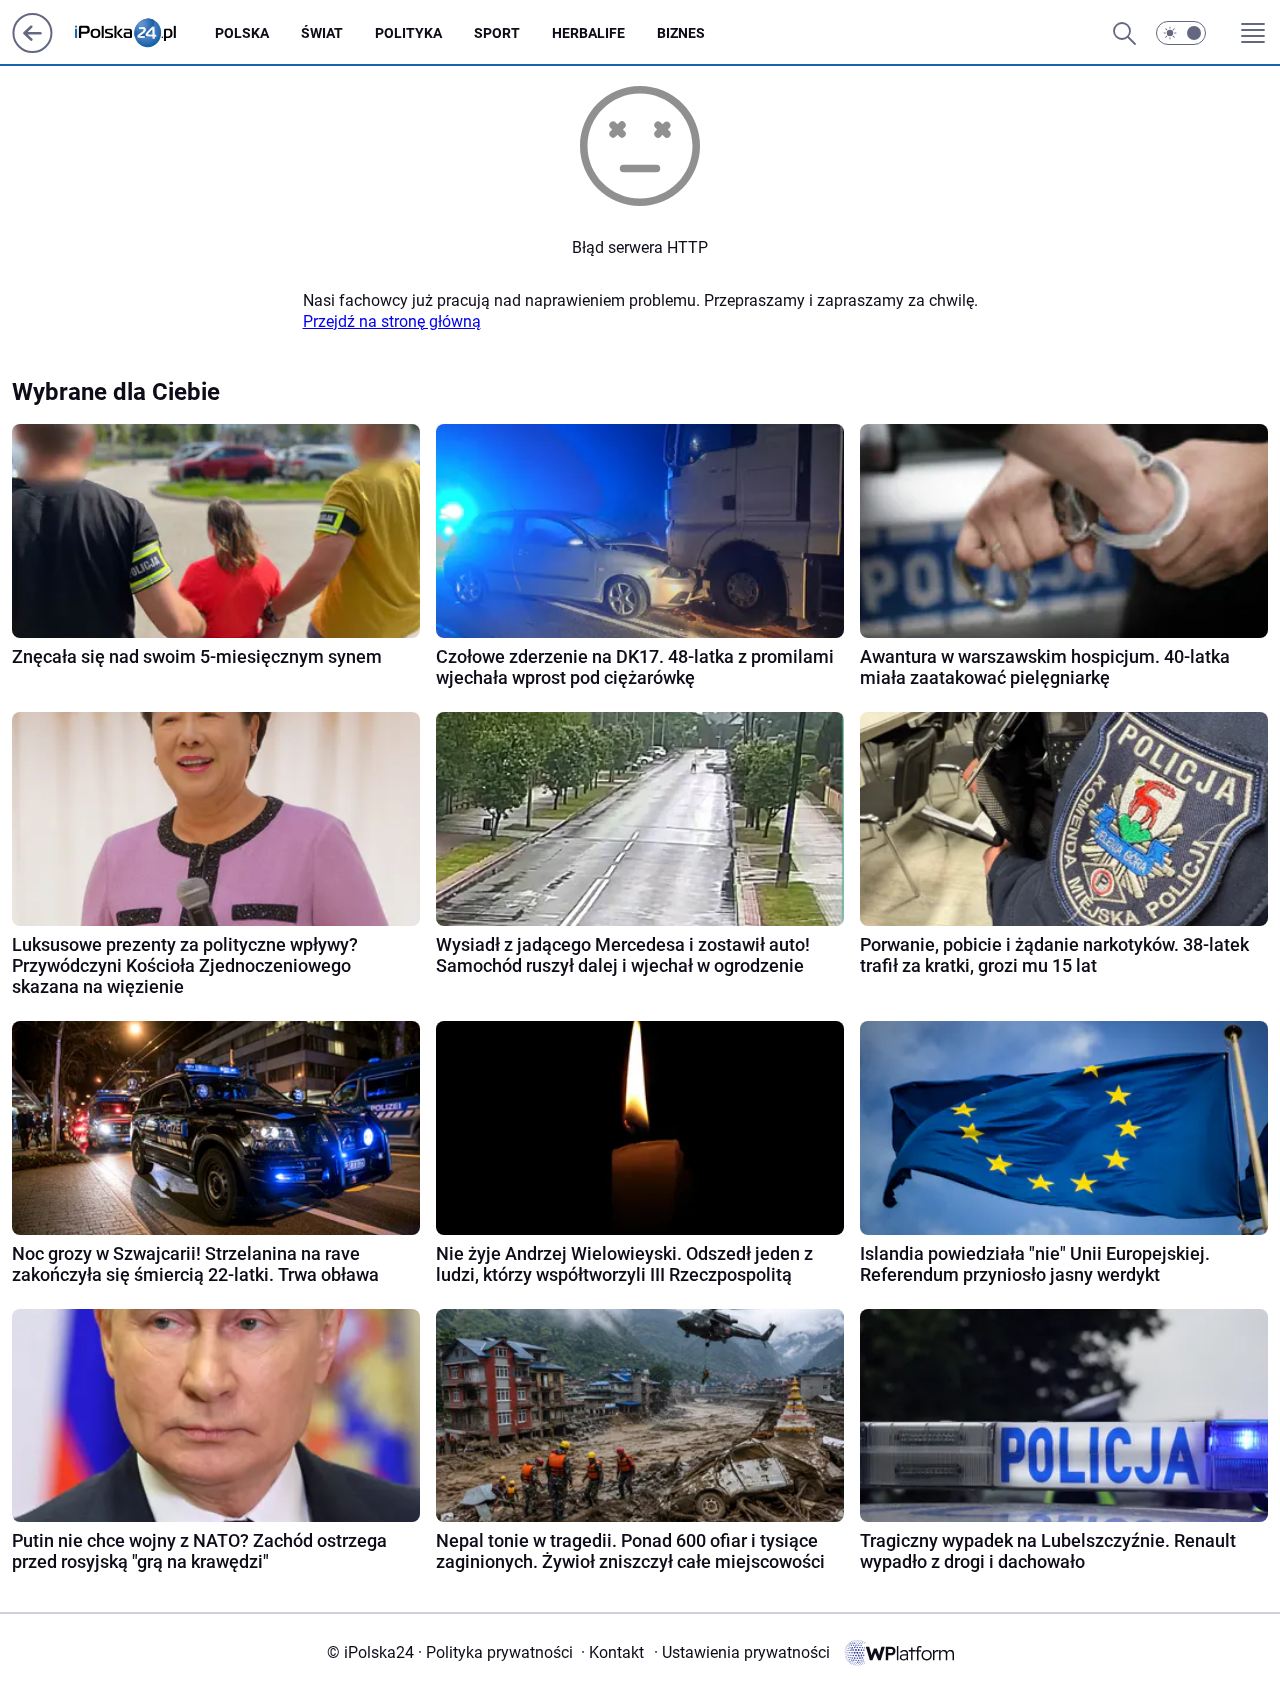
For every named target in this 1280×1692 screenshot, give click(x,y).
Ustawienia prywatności (742, 1652)
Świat (322, 33)
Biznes (681, 33)
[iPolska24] (141, 33)
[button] (1181, 33)
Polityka (408, 33)
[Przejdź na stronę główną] (32, 47)
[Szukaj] (1124, 33)
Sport (497, 33)
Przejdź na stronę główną (392, 321)
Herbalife (588, 33)
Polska (242, 33)
